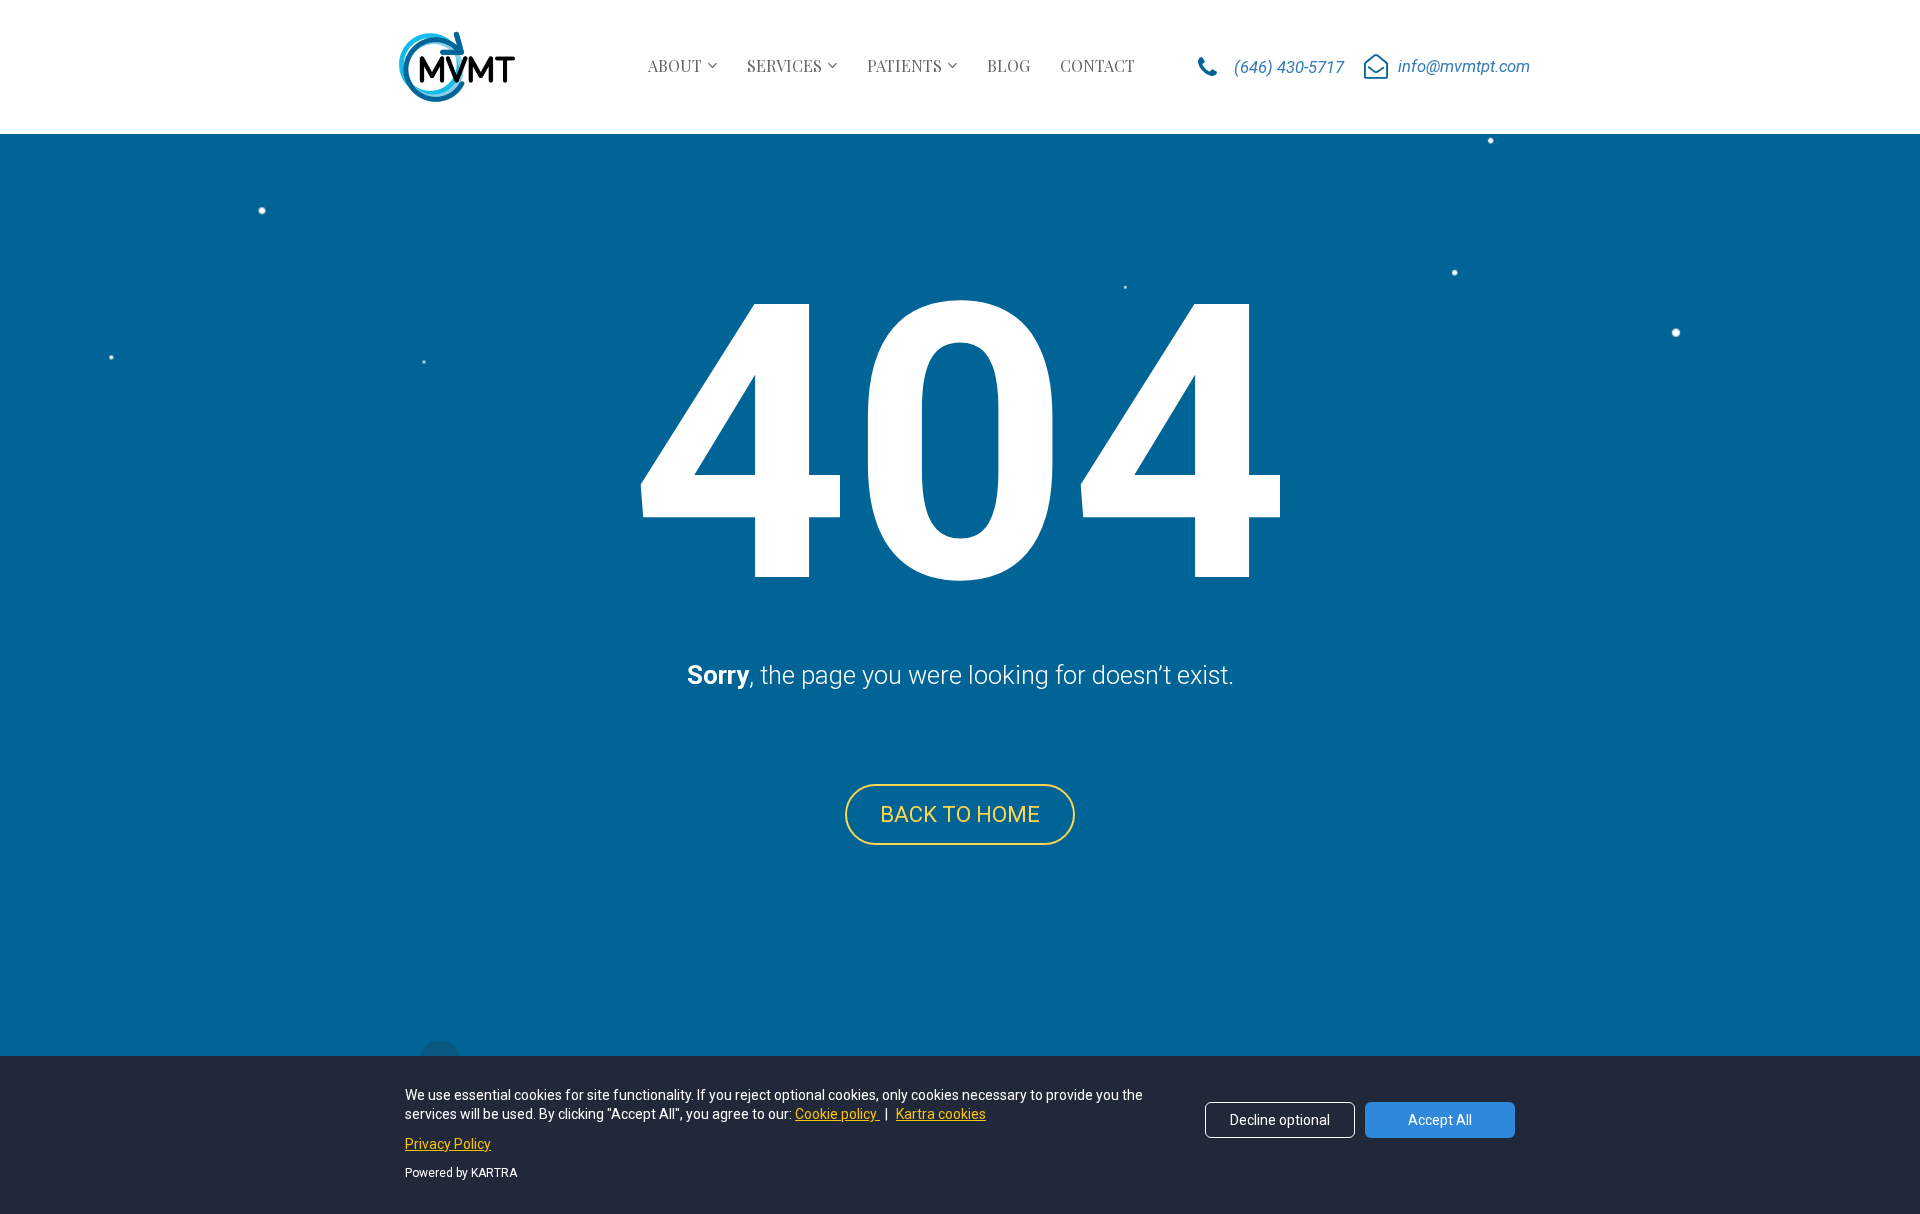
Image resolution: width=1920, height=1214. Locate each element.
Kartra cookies (941, 1114)
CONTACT (1097, 65)
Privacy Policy (448, 1144)
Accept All (1440, 1120)
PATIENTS (904, 65)
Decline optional (1280, 1120)
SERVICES (784, 65)
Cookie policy (837, 1114)
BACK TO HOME (960, 814)
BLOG (1008, 65)
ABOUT (675, 65)
